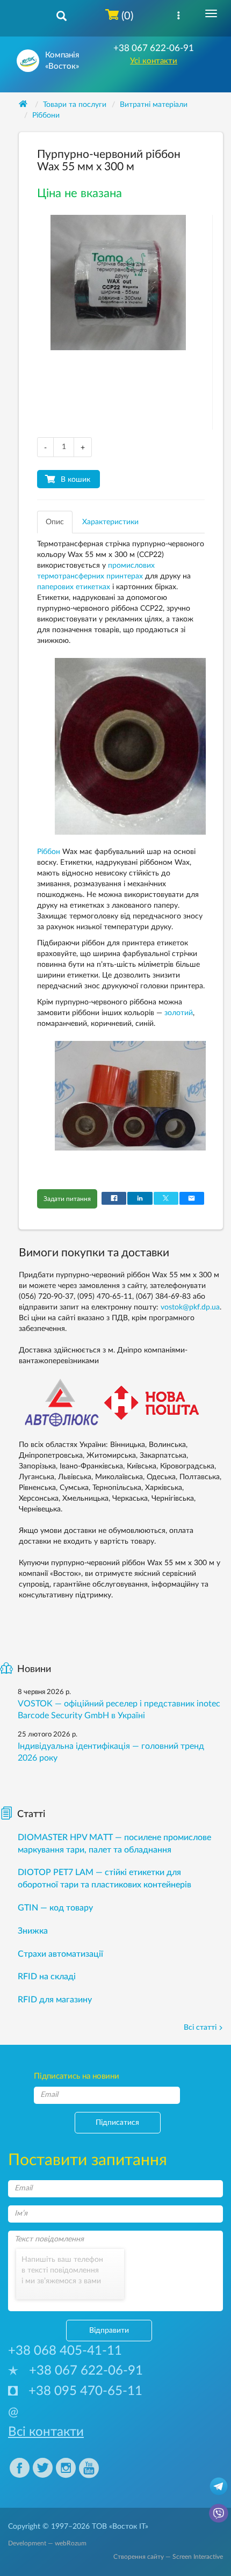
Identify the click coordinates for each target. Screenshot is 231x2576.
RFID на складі (47, 1977)
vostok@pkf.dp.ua (190, 1307)
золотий (179, 1013)
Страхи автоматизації (60, 1954)
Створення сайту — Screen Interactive (168, 2557)
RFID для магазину (55, 2000)
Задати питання (67, 1199)
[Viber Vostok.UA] (219, 2513)
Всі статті (200, 2028)
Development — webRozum (47, 2543)
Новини (34, 1669)
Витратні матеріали (154, 105)
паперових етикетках (74, 587)
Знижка (33, 1931)
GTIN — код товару (55, 1908)
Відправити (109, 2331)
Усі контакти (154, 61)
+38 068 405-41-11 (65, 2351)
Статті (31, 1814)
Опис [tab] (55, 522)
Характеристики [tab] (110, 522)
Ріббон (49, 852)
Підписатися (117, 2123)
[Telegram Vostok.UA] (219, 2486)
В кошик (75, 480)
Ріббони (46, 115)
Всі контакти (46, 2432)
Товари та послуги (75, 105)
